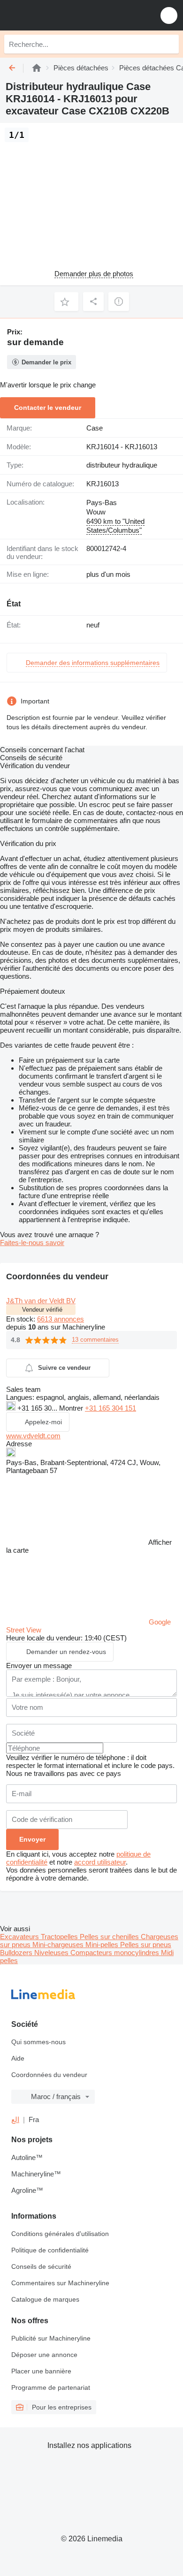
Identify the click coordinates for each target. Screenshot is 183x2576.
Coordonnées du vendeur (49, 2075)
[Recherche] (169, 44)
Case (95, 428)
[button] (169, 15)
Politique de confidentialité (50, 2250)
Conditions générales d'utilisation (60, 2234)
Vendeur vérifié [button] (42, 1310)
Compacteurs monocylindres (116, 1953)
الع (15, 2119)
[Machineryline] (37, 68)
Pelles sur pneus (146, 1945)
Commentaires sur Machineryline (60, 2283)
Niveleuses (52, 1953)
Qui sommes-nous (38, 2042)
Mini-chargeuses (59, 1945)
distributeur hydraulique (122, 465)
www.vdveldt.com (33, 1436)
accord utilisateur (100, 1862)
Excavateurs (20, 1937)
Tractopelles (60, 1937)
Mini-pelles (103, 1945)
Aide (18, 2058)
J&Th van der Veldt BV (41, 1301)
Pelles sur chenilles (110, 1937)
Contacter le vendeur (48, 408)
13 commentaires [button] (95, 1340)
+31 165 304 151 (111, 1408)
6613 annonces (61, 1319)
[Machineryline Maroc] (65, 15)
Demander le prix (46, 362)
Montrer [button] (72, 1408)
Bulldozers (17, 1953)
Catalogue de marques (45, 2299)
